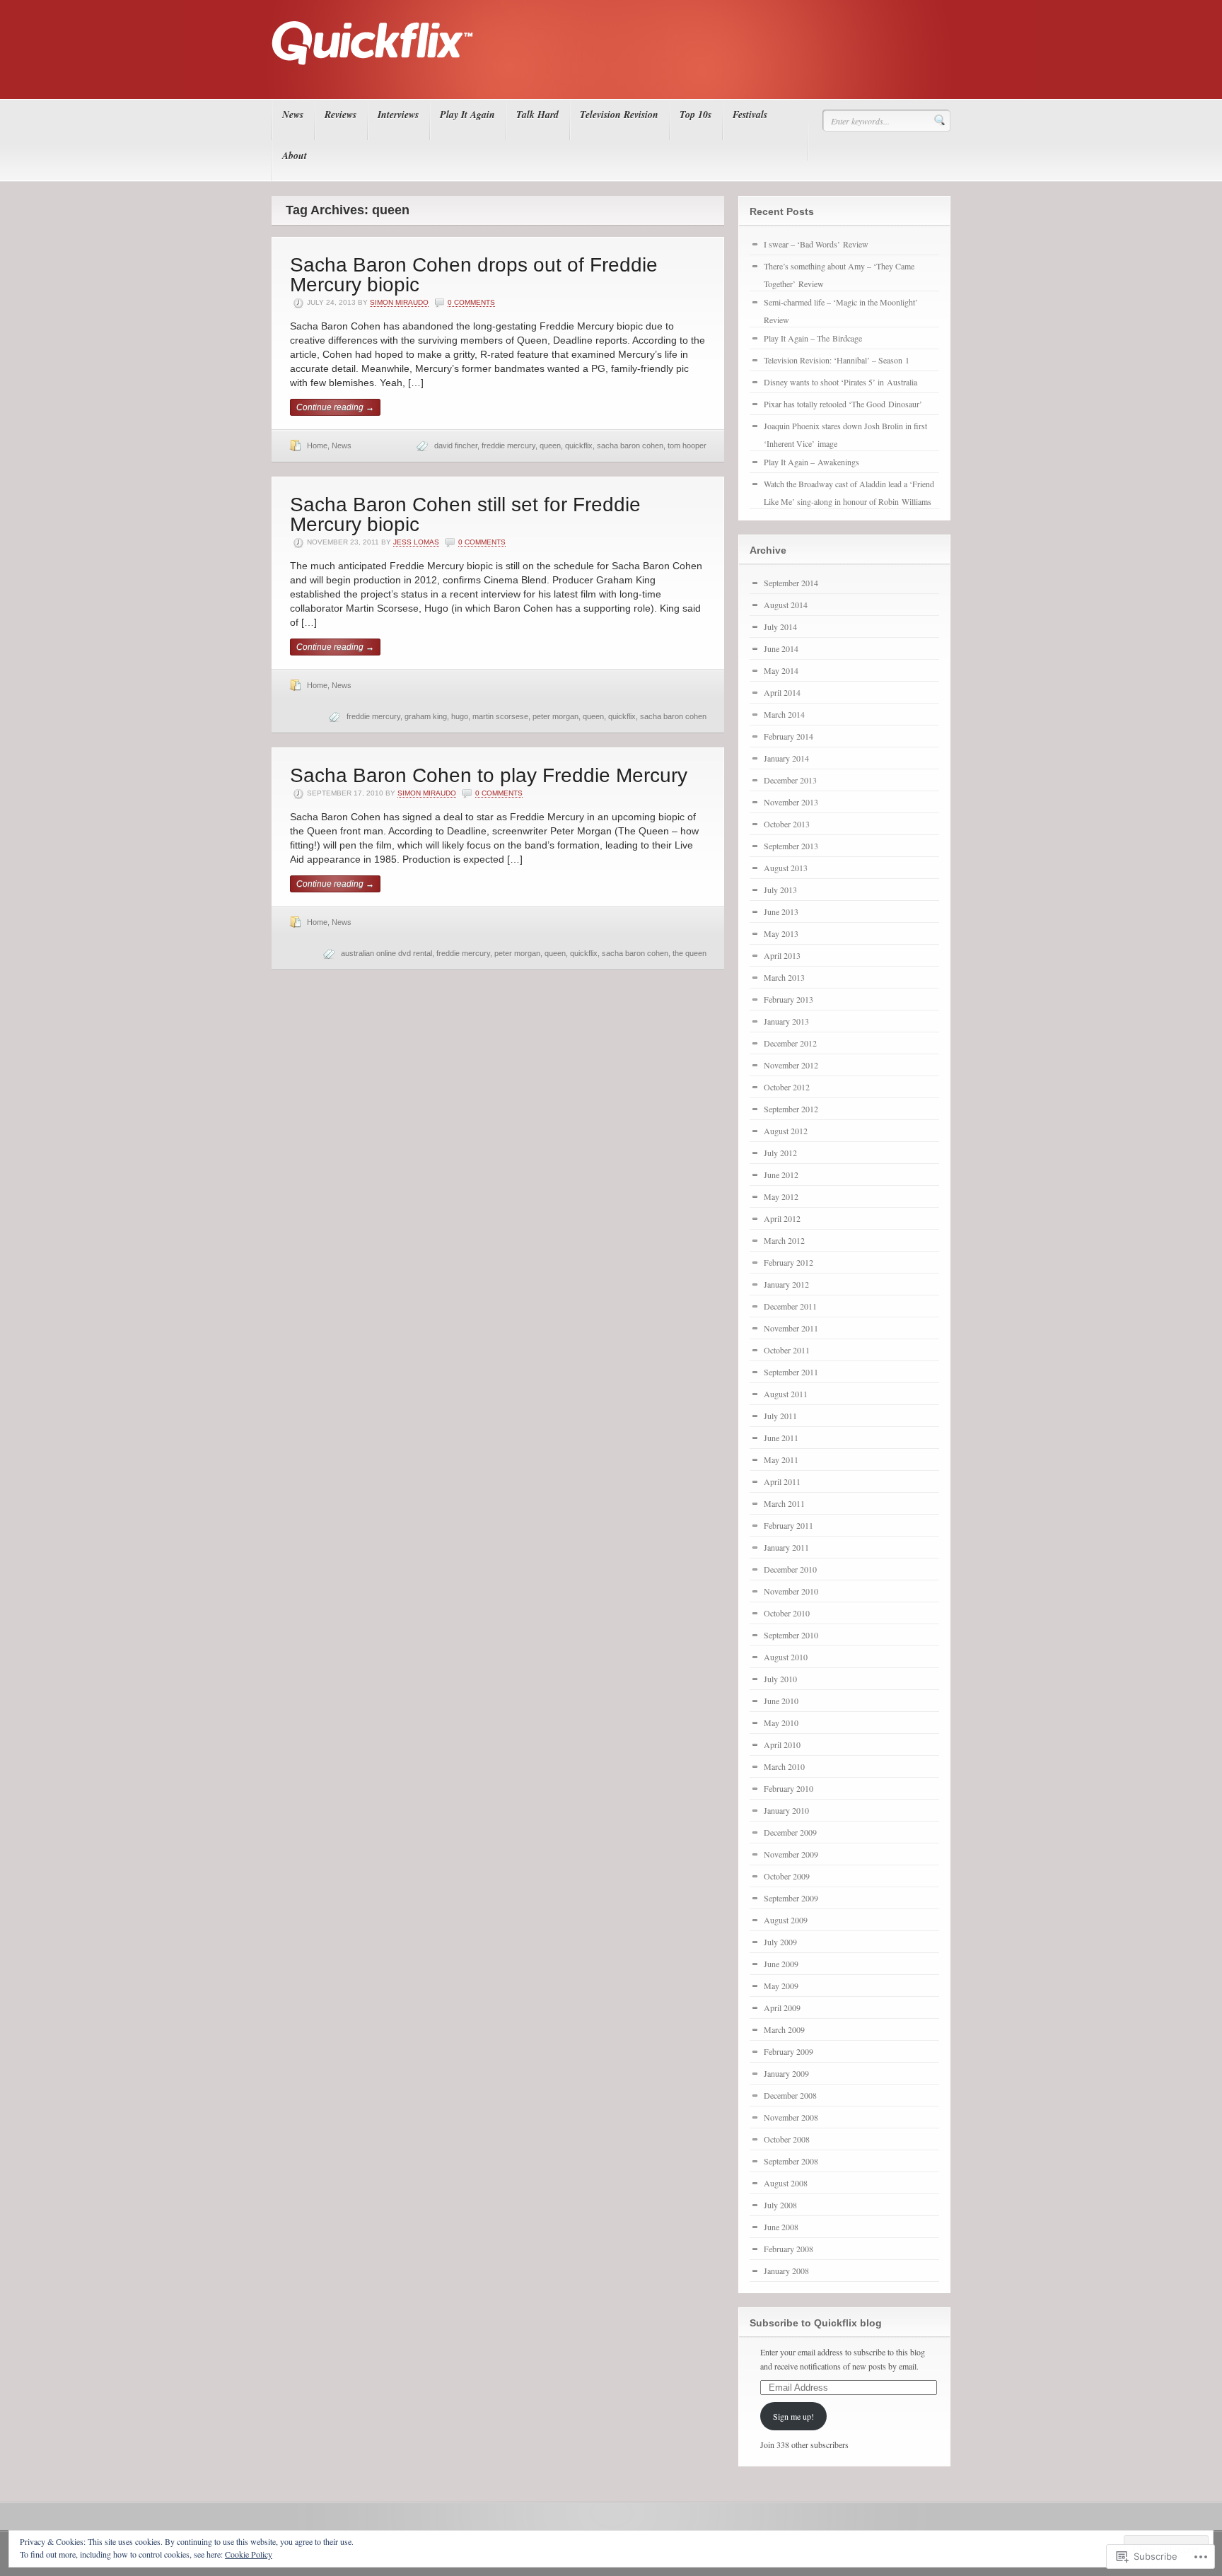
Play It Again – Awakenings (811, 462)
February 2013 (789, 999)
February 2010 (789, 1788)
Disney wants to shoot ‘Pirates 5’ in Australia (840, 382)
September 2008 (791, 2161)
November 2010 (791, 1591)
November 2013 (791, 802)
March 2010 (784, 1766)
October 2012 (787, 1087)
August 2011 (786, 1394)
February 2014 (789, 736)
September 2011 (791, 1372)
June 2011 (781, 1438)
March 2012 (784, 1240)
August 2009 (786, 1920)
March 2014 (784, 714)
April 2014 (782, 692)
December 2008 (790, 2095)
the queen (689, 953)
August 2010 (786, 1657)
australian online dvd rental (386, 953)
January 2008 (786, 2271)
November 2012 (791, 1065)
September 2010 (791, 1635)
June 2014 (781, 648)
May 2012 (781, 1196)
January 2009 (786, 2073)
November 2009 (791, 1854)
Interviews (398, 115)
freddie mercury (508, 445)
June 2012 (781, 1175)
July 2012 (780, 1153)
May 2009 (781, 1986)
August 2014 (786, 605)
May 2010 (781, 1723)
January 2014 (786, 758)
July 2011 (780, 1416)
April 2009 (782, 2007)
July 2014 (780, 626)
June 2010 (781, 1701)
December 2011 (790, 1306)
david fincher (456, 445)
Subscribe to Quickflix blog (816, 2323)
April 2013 (782, 955)
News (293, 115)
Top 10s (696, 115)
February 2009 (789, 2051)
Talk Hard (537, 115)
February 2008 (789, 2249)
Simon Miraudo (399, 302)
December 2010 (790, 1569)
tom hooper (687, 445)
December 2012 (790, 1043)
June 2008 (781, 2227)
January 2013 (786, 1021)
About (295, 156)
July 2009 (780, 1942)
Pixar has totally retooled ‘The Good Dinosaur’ (843, 404)
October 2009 (787, 1876)
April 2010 (782, 1744)
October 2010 (787, 1613)
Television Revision (619, 115)
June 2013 (781, 911)
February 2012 (789, 1262)
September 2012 (791, 1109)
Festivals (750, 115)
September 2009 (791, 1898)
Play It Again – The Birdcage (813, 338)
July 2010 (780, 1679)
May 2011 (781, 1459)
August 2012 (786, 1131)
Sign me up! (793, 2416)
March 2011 (784, 1503)
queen (550, 445)
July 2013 (780, 890)
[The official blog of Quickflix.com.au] (607, 78)
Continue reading (335, 407)
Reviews (341, 115)
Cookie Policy (249, 2554)
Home (317, 445)
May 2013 (781, 933)
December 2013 (790, 780)
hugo (460, 716)
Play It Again (467, 115)
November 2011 (791, 1328)
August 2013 (786, 868)
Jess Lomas (416, 542)
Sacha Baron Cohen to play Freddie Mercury (489, 775)
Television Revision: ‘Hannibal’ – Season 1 (837, 360)
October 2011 (787, 1350)
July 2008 (780, 2205)
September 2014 (791, 583)
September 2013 (791, 846)
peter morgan (555, 716)
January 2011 (786, 1547)
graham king (426, 716)
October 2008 (787, 2139)
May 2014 (781, 670)
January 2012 (786, 1284)
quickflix (579, 445)
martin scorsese (500, 716)
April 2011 (782, 1481)
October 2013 (787, 824)
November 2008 (791, 2117)
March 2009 (784, 2029)
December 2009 (790, 1832)
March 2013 (784, 977)
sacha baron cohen (630, 445)
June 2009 (781, 1964)
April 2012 (782, 1218)
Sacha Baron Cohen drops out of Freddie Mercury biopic (474, 275)
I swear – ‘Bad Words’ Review (816, 244)
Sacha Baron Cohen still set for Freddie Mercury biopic (465, 514)
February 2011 (789, 1525)
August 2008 (786, 2183)
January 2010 (786, 1810)
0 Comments (471, 302)
